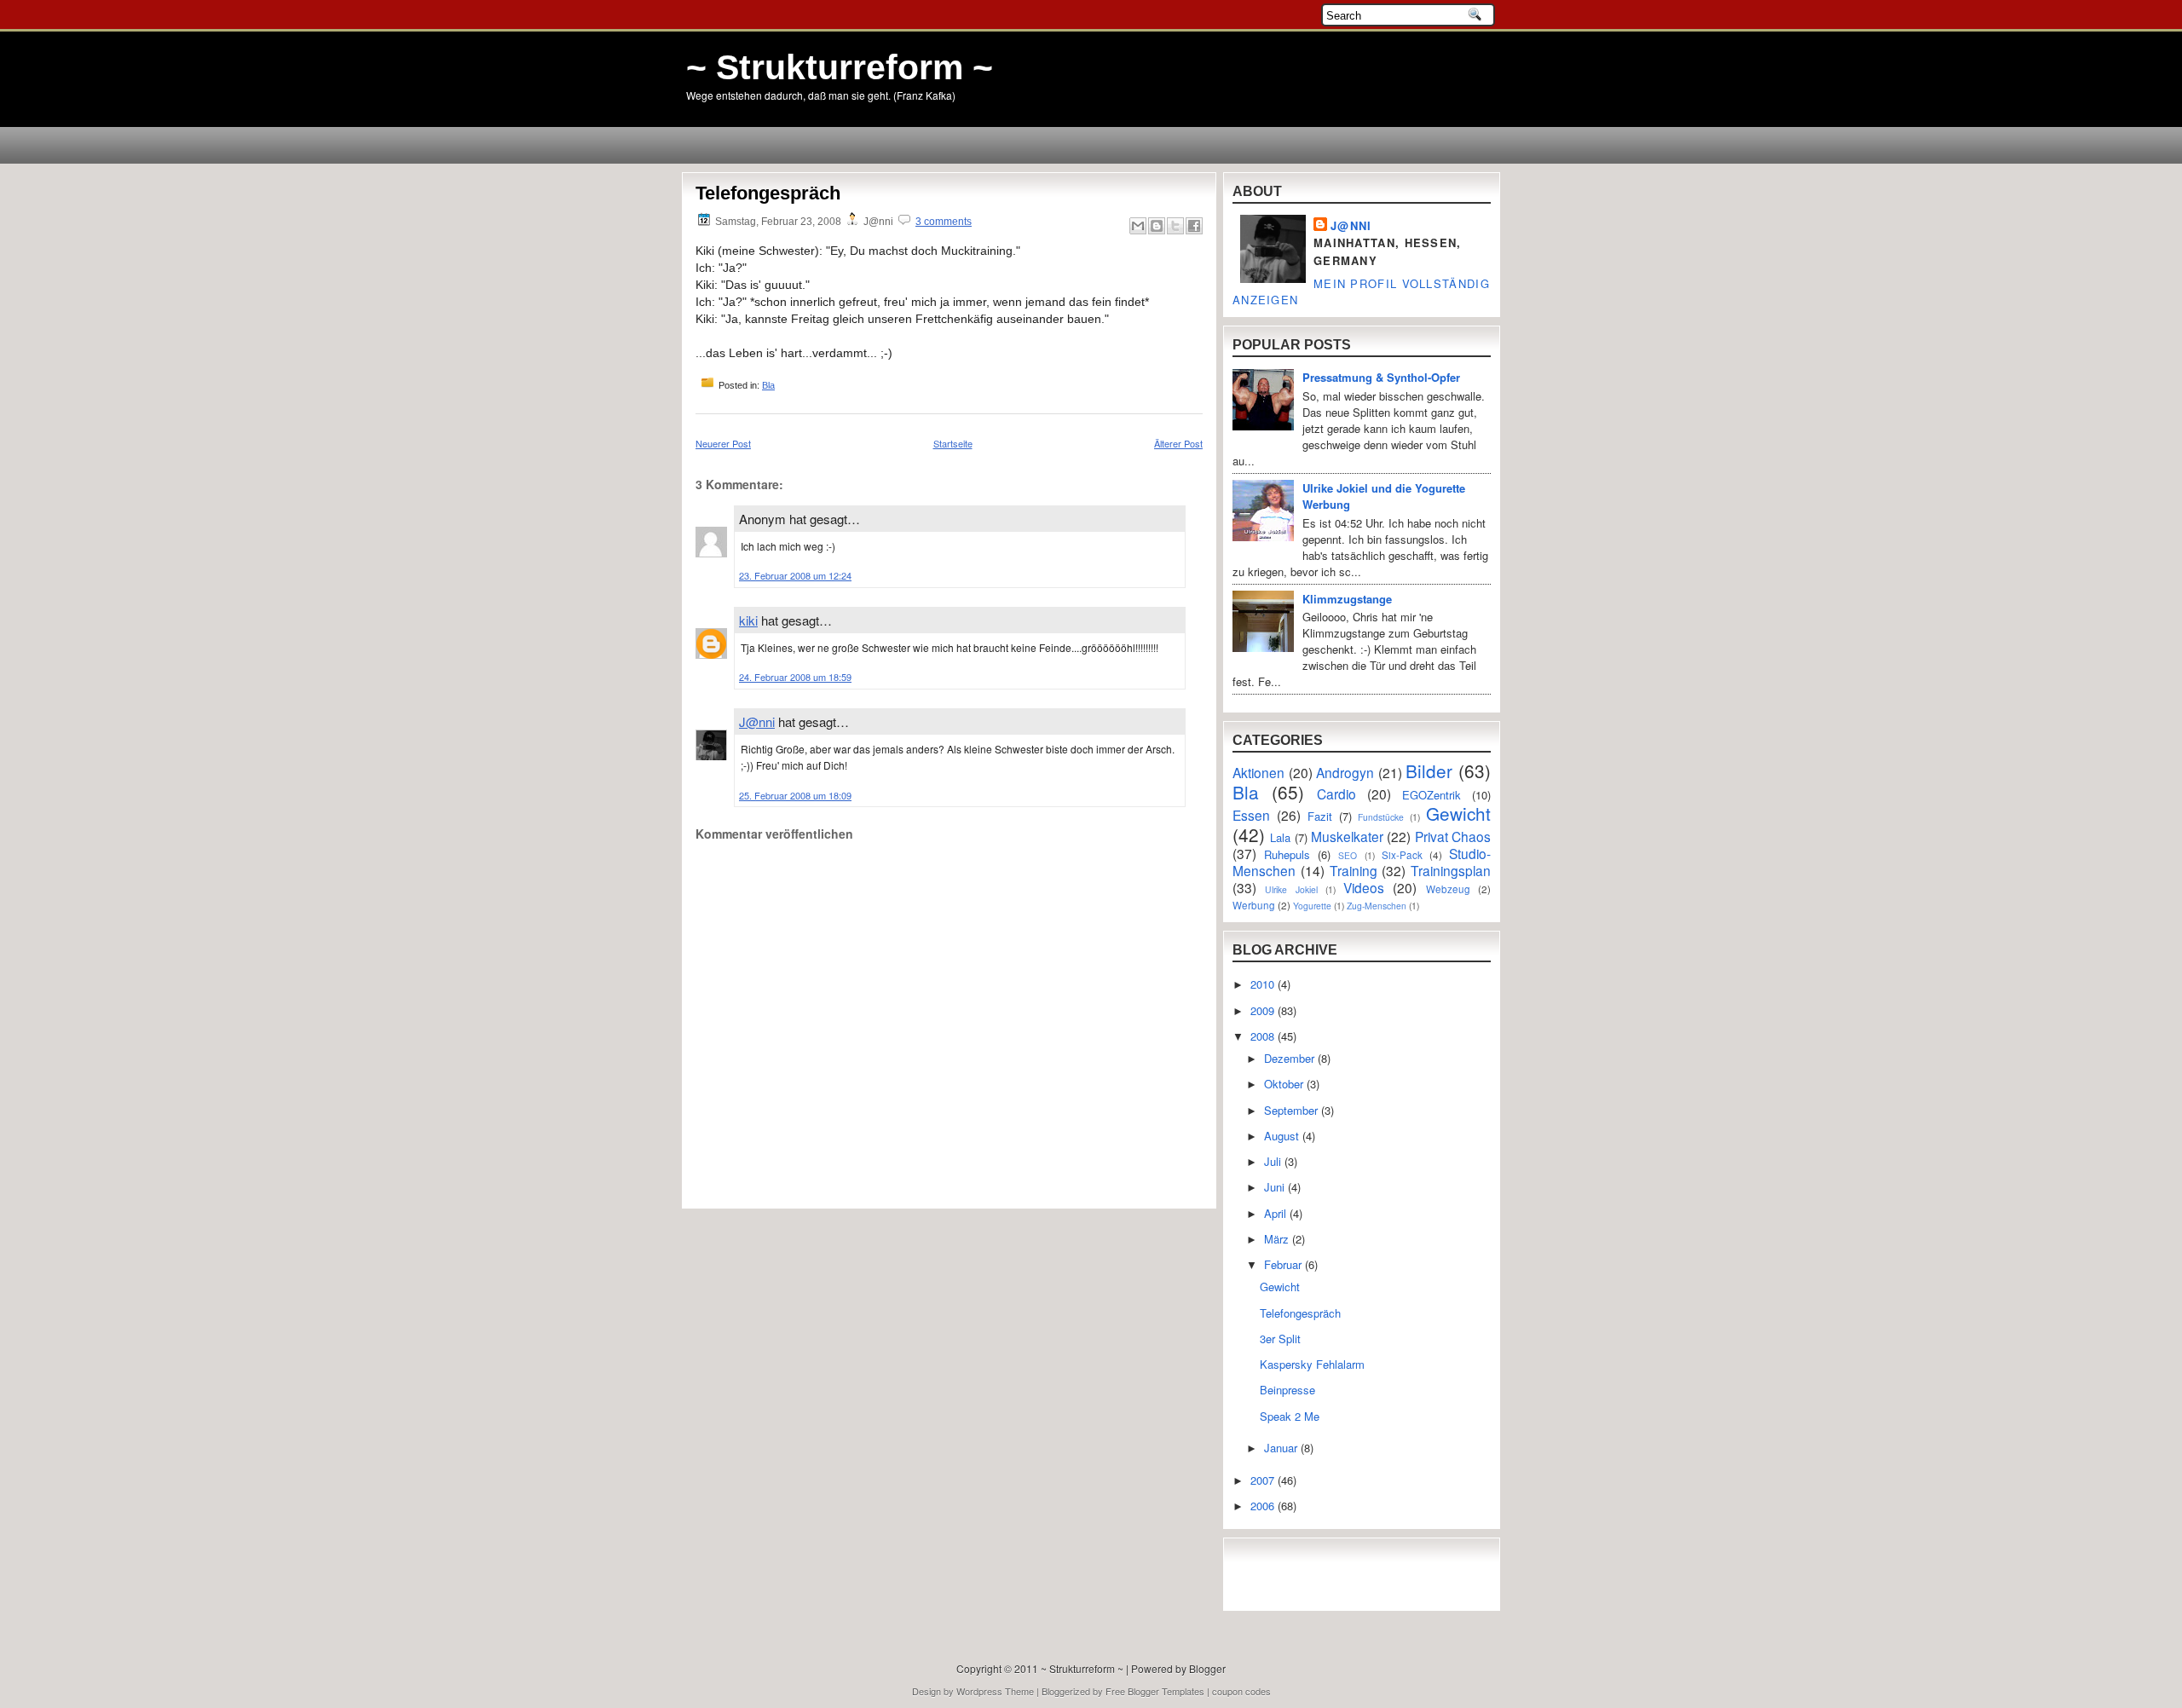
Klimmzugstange (1347, 599)
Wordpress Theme (995, 1691)
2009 (1264, 1010)
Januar (1282, 1448)
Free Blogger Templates (1155, 1691)
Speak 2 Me (1290, 1416)
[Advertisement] (795, 1161)
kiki (748, 620)
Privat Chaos (1453, 836)
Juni (1276, 1187)
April (1277, 1213)
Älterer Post (1178, 443)
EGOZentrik (1432, 795)
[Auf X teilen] (1175, 226)
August (1283, 1136)
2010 (1264, 984)
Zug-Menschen (1377, 906)
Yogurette (1312, 906)
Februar (1284, 1264)
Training (1354, 870)
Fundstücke (1381, 817)
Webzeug (1448, 889)
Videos (1364, 887)
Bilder (1429, 770)
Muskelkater (1347, 836)
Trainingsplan (1451, 870)
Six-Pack (1402, 855)
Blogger (1207, 1668)
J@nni (757, 721)
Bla (768, 385)
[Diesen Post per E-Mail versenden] (1138, 226)
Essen (1251, 815)
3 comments (944, 222)
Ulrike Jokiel (1291, 889)
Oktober (1285, 1084)
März (1278, 1239)
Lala (1280, 837)
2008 (1264, 1036)
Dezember (1291, 1058)
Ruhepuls (1287, 854)
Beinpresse (1287, 1390)
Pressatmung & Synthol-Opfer (1381, 377)
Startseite (953, 443)
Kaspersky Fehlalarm (1312, 1364)
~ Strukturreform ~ (840, 67)
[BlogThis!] (1157, 226)
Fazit (1320, 816)
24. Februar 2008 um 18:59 (795, 677)
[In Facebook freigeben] (1194, 226)
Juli (1274, 1161)
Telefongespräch (768, 193)
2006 (1264, 1506)
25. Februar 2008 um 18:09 (795, 795)
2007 (1264, 1480)
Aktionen (1258, 772)
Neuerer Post (723, 443)
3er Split (1280, 1339)
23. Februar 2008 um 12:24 (795, 575)
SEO (1348, 855)
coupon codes (1241, 1691)
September (1293, 1110)
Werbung (1254, 905)
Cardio (1336, 793)
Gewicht (1458, 813)
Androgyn (1345, 772)
